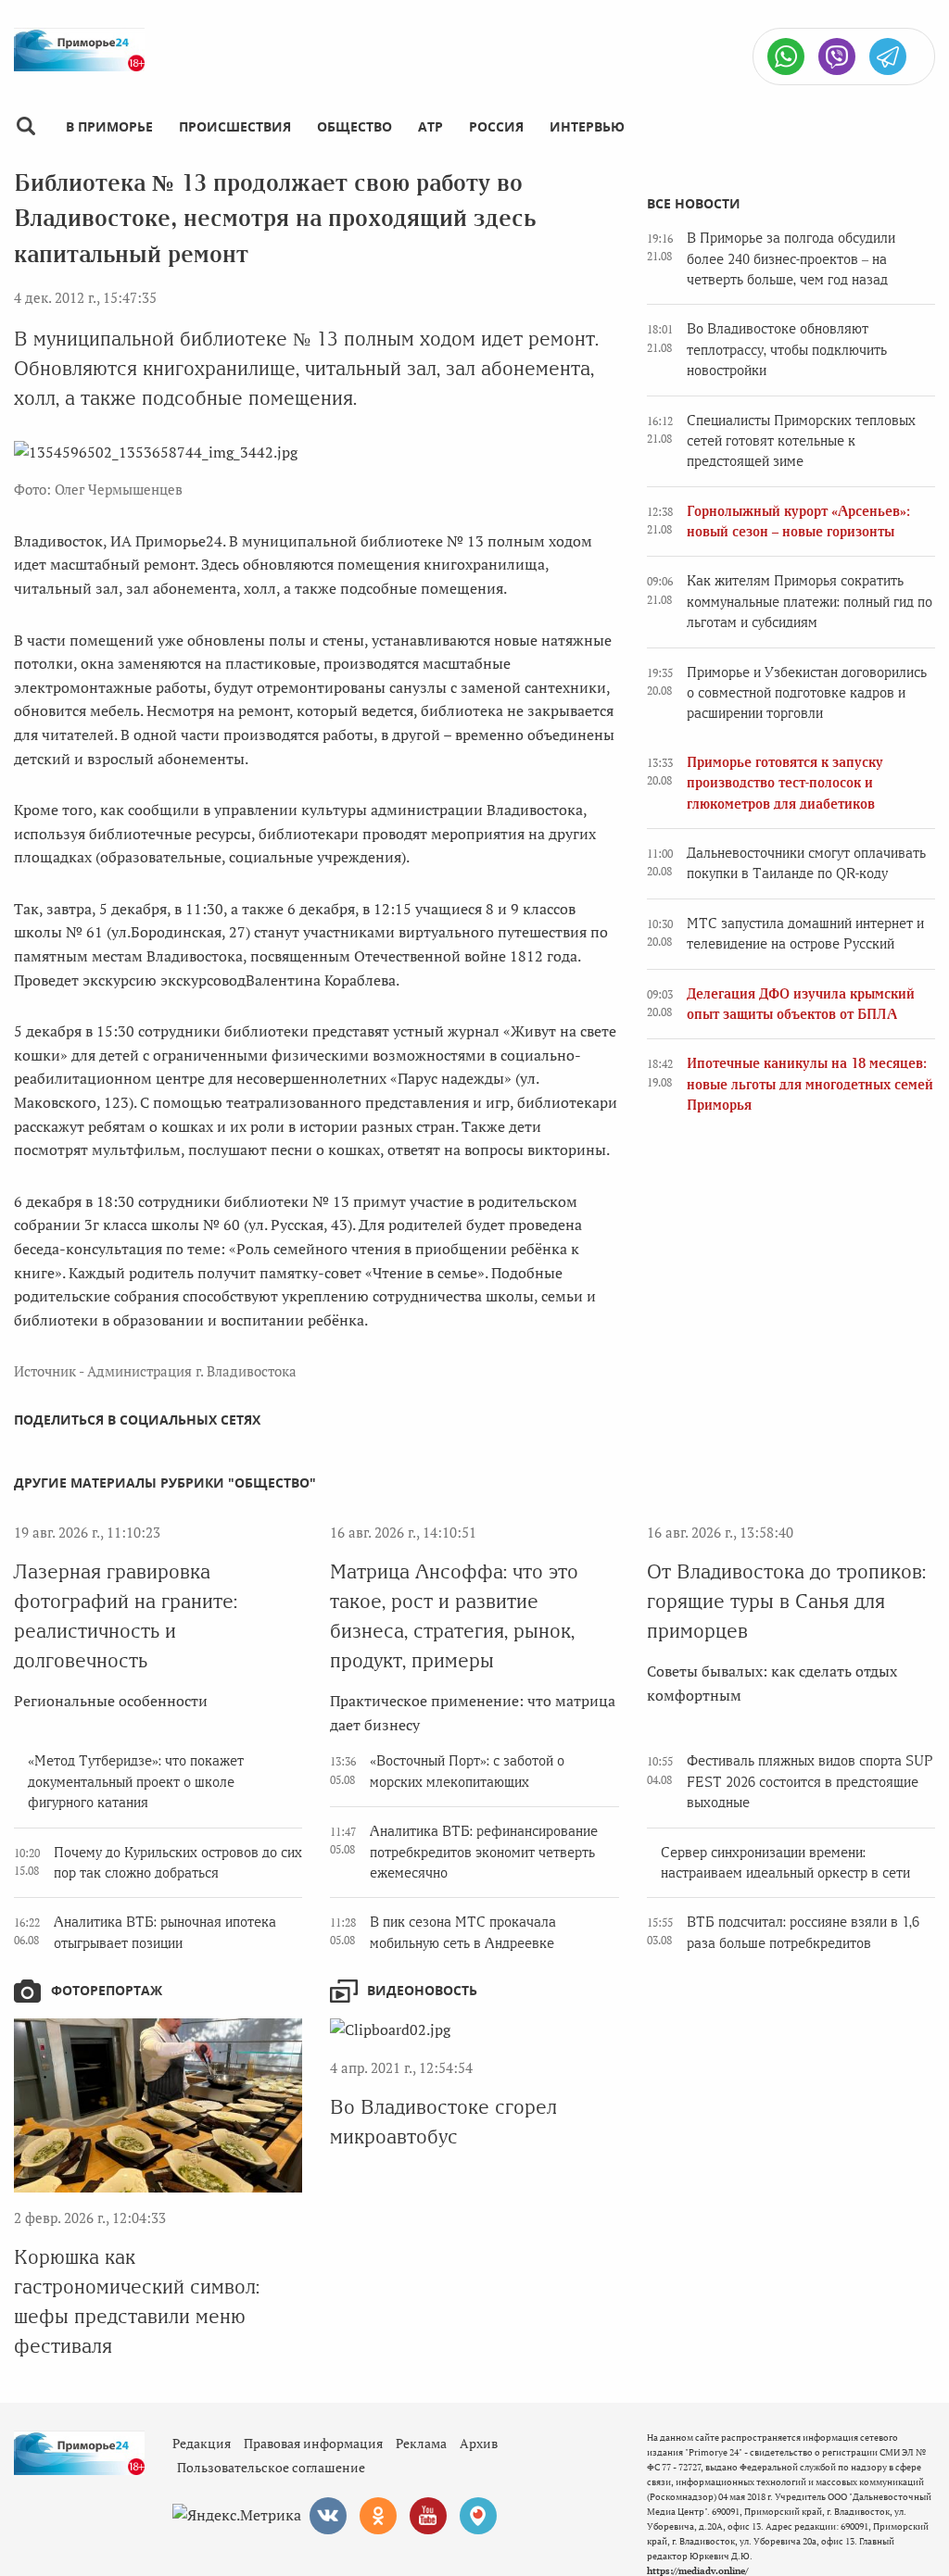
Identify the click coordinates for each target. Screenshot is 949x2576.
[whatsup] (786, 57)
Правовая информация (313, 2443)
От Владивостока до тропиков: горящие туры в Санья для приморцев (786, 1601)
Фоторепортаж (107, 1990)
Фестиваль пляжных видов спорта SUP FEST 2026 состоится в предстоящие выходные (810, 1782)
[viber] (837, 57)
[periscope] (478, 2516)
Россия (496, 126)
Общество (354, 126)
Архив (479, 2443)
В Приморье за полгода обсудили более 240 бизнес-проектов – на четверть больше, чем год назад (791, 259)
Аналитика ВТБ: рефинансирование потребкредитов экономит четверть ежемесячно (484, 1852)
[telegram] (888, 57)
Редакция (202, 2443)
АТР (430, 126)
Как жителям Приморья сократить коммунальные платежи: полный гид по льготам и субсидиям (810, 602)
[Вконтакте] (328, 2516)
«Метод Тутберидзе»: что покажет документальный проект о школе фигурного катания (136, 1782)
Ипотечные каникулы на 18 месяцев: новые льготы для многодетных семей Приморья (810, 1084)
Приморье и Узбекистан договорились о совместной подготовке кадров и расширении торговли (807, 693)
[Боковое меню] (25, 126)
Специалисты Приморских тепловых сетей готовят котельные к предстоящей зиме (801, 441)
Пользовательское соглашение (271, 2467)
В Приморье (109, 126)
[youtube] (428, 2516)
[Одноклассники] (378, 2516)
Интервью (587, 126)
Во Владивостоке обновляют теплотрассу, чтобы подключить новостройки (787, 350)
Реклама (421, 2443)
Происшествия (235, 126)
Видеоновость (422, 1990)
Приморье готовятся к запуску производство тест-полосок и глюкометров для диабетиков (785, 783)
